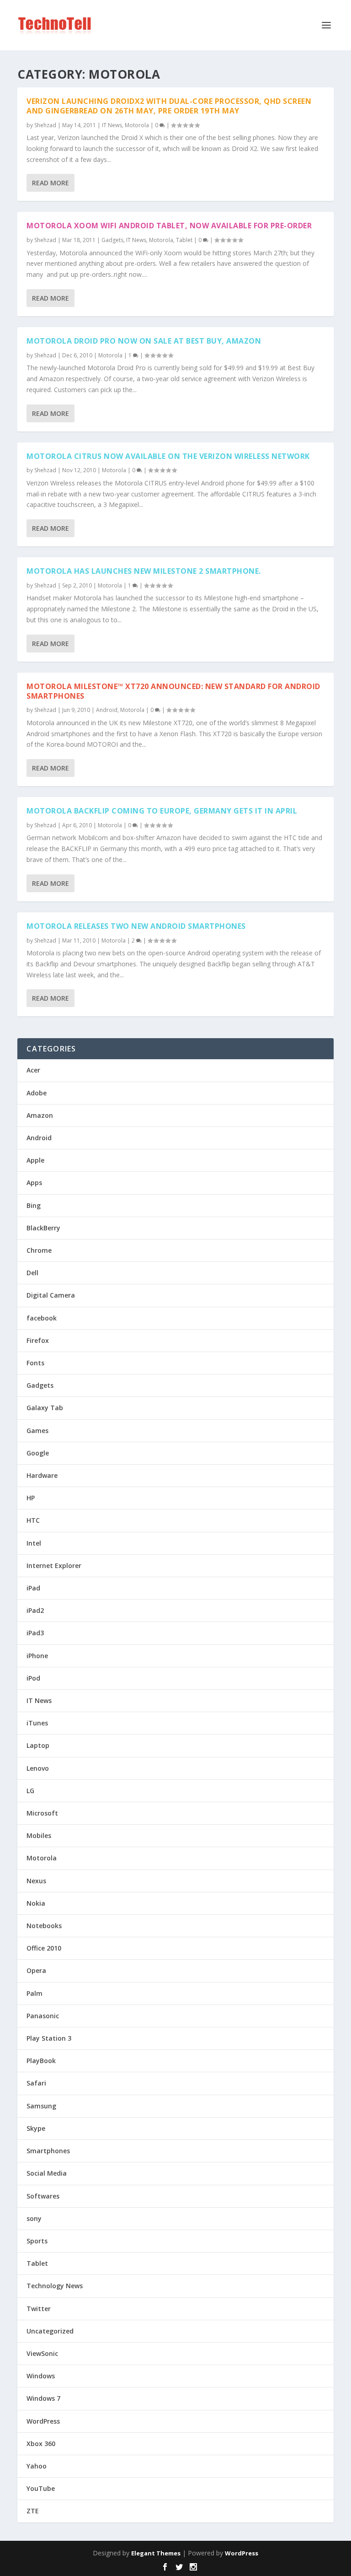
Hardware (42, 1475)
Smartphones (48, 2151)
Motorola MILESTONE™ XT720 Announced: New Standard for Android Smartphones (173, 691)
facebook (42, 1318)
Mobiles (39, 1835)
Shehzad (45, 125)
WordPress (43, 2421)
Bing (34, 1205)
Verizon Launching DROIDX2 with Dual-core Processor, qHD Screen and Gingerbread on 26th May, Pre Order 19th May (169, 106)
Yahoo (37, 2466)
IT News (112, 125)
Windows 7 (43, 2398)
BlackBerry (43, 1228)
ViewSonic (42, 2353)
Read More (51, 183)
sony (34, 2218)
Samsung (41, 2106)
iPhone (37, 1656)
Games (37, 1431)
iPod (33, 1678)
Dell (32, 1273)
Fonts (35, 1363)
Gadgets (112, 240)
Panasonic (43, 2016)
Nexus (36, 1881)
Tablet (184, 240)
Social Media (47, 2173)
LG (30, 1791)
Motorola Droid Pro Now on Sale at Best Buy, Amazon (144, 341)
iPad (33, 1588)
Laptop (38, 1745)
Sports (37, 2241)
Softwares (43, 2196)
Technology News (55, 2286)
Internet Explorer (54, 1566)
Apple (35, 1160)
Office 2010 (44, 1948)
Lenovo (38, 1768)
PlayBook (41, 2061)
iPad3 (35, 1633)
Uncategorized (50, 2331)
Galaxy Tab (45, 1408)
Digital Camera (51, 1295)
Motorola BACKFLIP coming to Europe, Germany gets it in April (162, 811)
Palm (35, 1993)
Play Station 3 (49, 2038)
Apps (34, 1183)
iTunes (37, 1723)
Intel (34, 1543)
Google (38, 1453)
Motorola (137, 125)
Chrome (39, 1250)
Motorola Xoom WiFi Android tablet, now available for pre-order (169, 226)
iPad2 (35, 1610)
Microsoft (42, 1813)
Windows (41, 2376)
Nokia (36, 1903)
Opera (36, 1970)
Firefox (38, 1340)
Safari (36, 2083)
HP (31, 1498)
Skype (36, 2128)
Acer (33, 1070)
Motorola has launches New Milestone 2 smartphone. (144, 571)
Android (107, 710)
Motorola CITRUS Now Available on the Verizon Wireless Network (168, 456)
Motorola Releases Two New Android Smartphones (136, 926)
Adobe (37, 1093)
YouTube (41, 2488)
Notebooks (44, 1926)
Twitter (39, 2309)
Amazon (40, 1115)
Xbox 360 (41, 2444)
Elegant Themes (156, 2553)
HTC (33, 1520)
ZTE (33, 2511)
